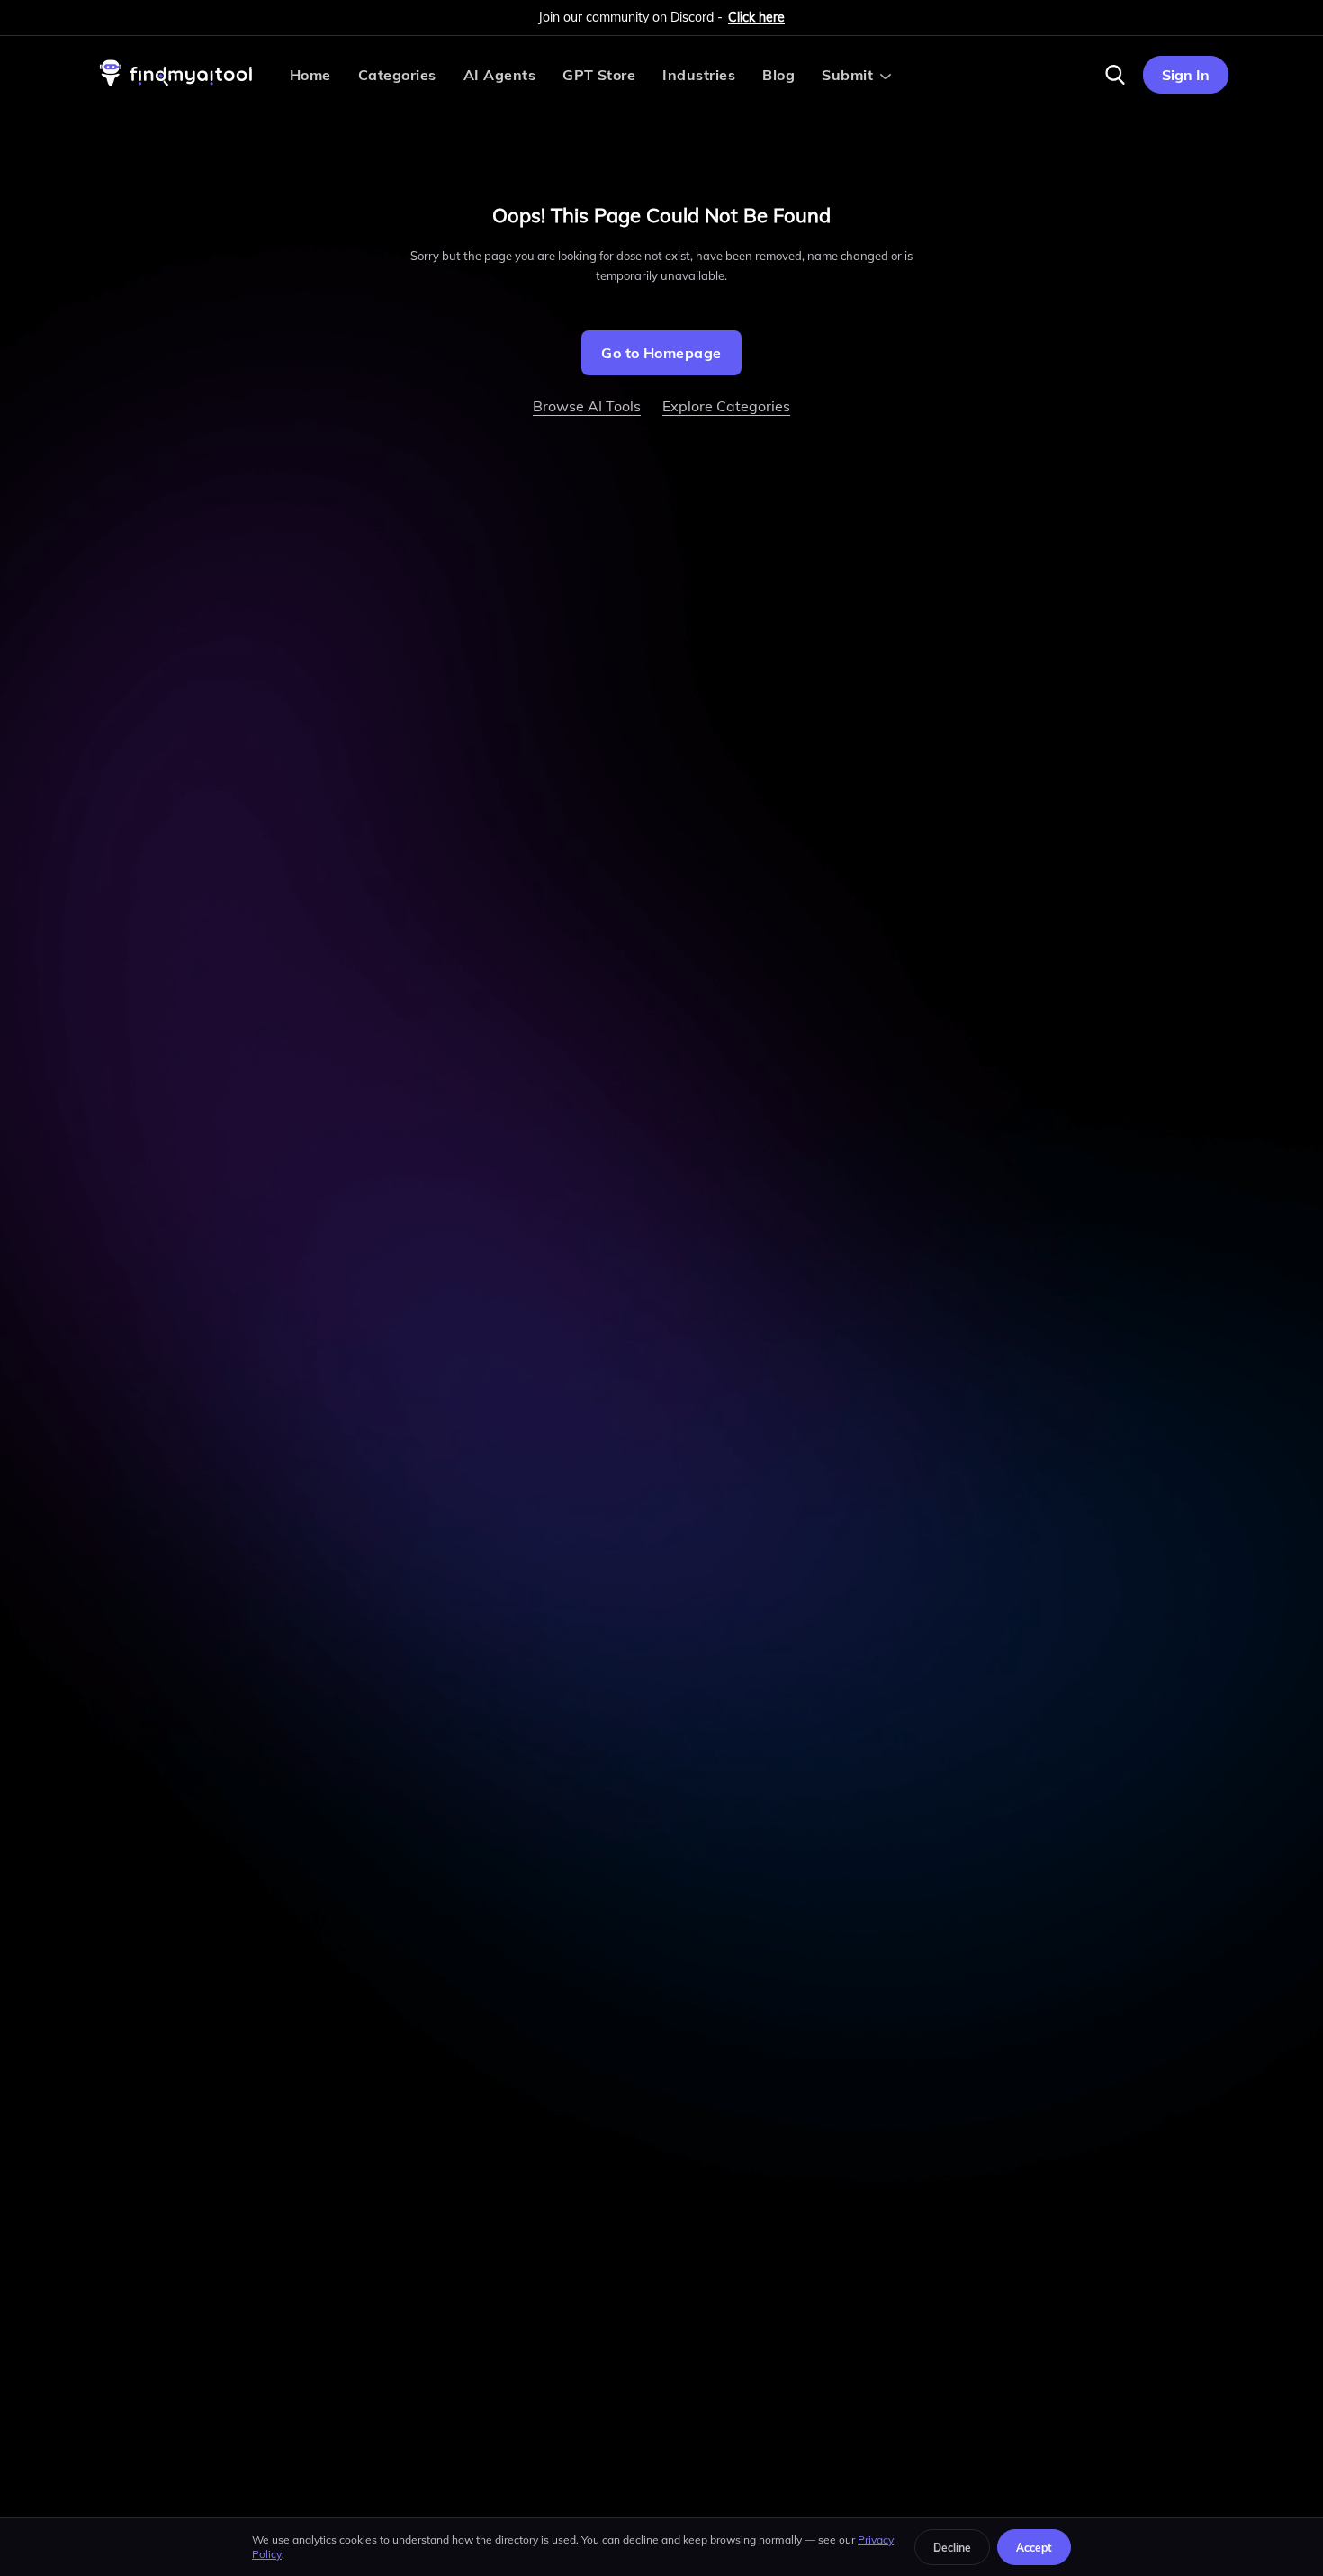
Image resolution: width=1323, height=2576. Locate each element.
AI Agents (499, 75)
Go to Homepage (661, 353)
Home (310, 75)
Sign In (1186, 75)
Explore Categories (726, 406)
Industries (699, 75)
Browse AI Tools (587, 406)
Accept (1034, 2548)
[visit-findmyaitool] (176, 86)
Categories (397, 75)
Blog (778, 75)
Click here (756, 17)
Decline (952, 2548)
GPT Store (599, 75)
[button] (1115, 75)
